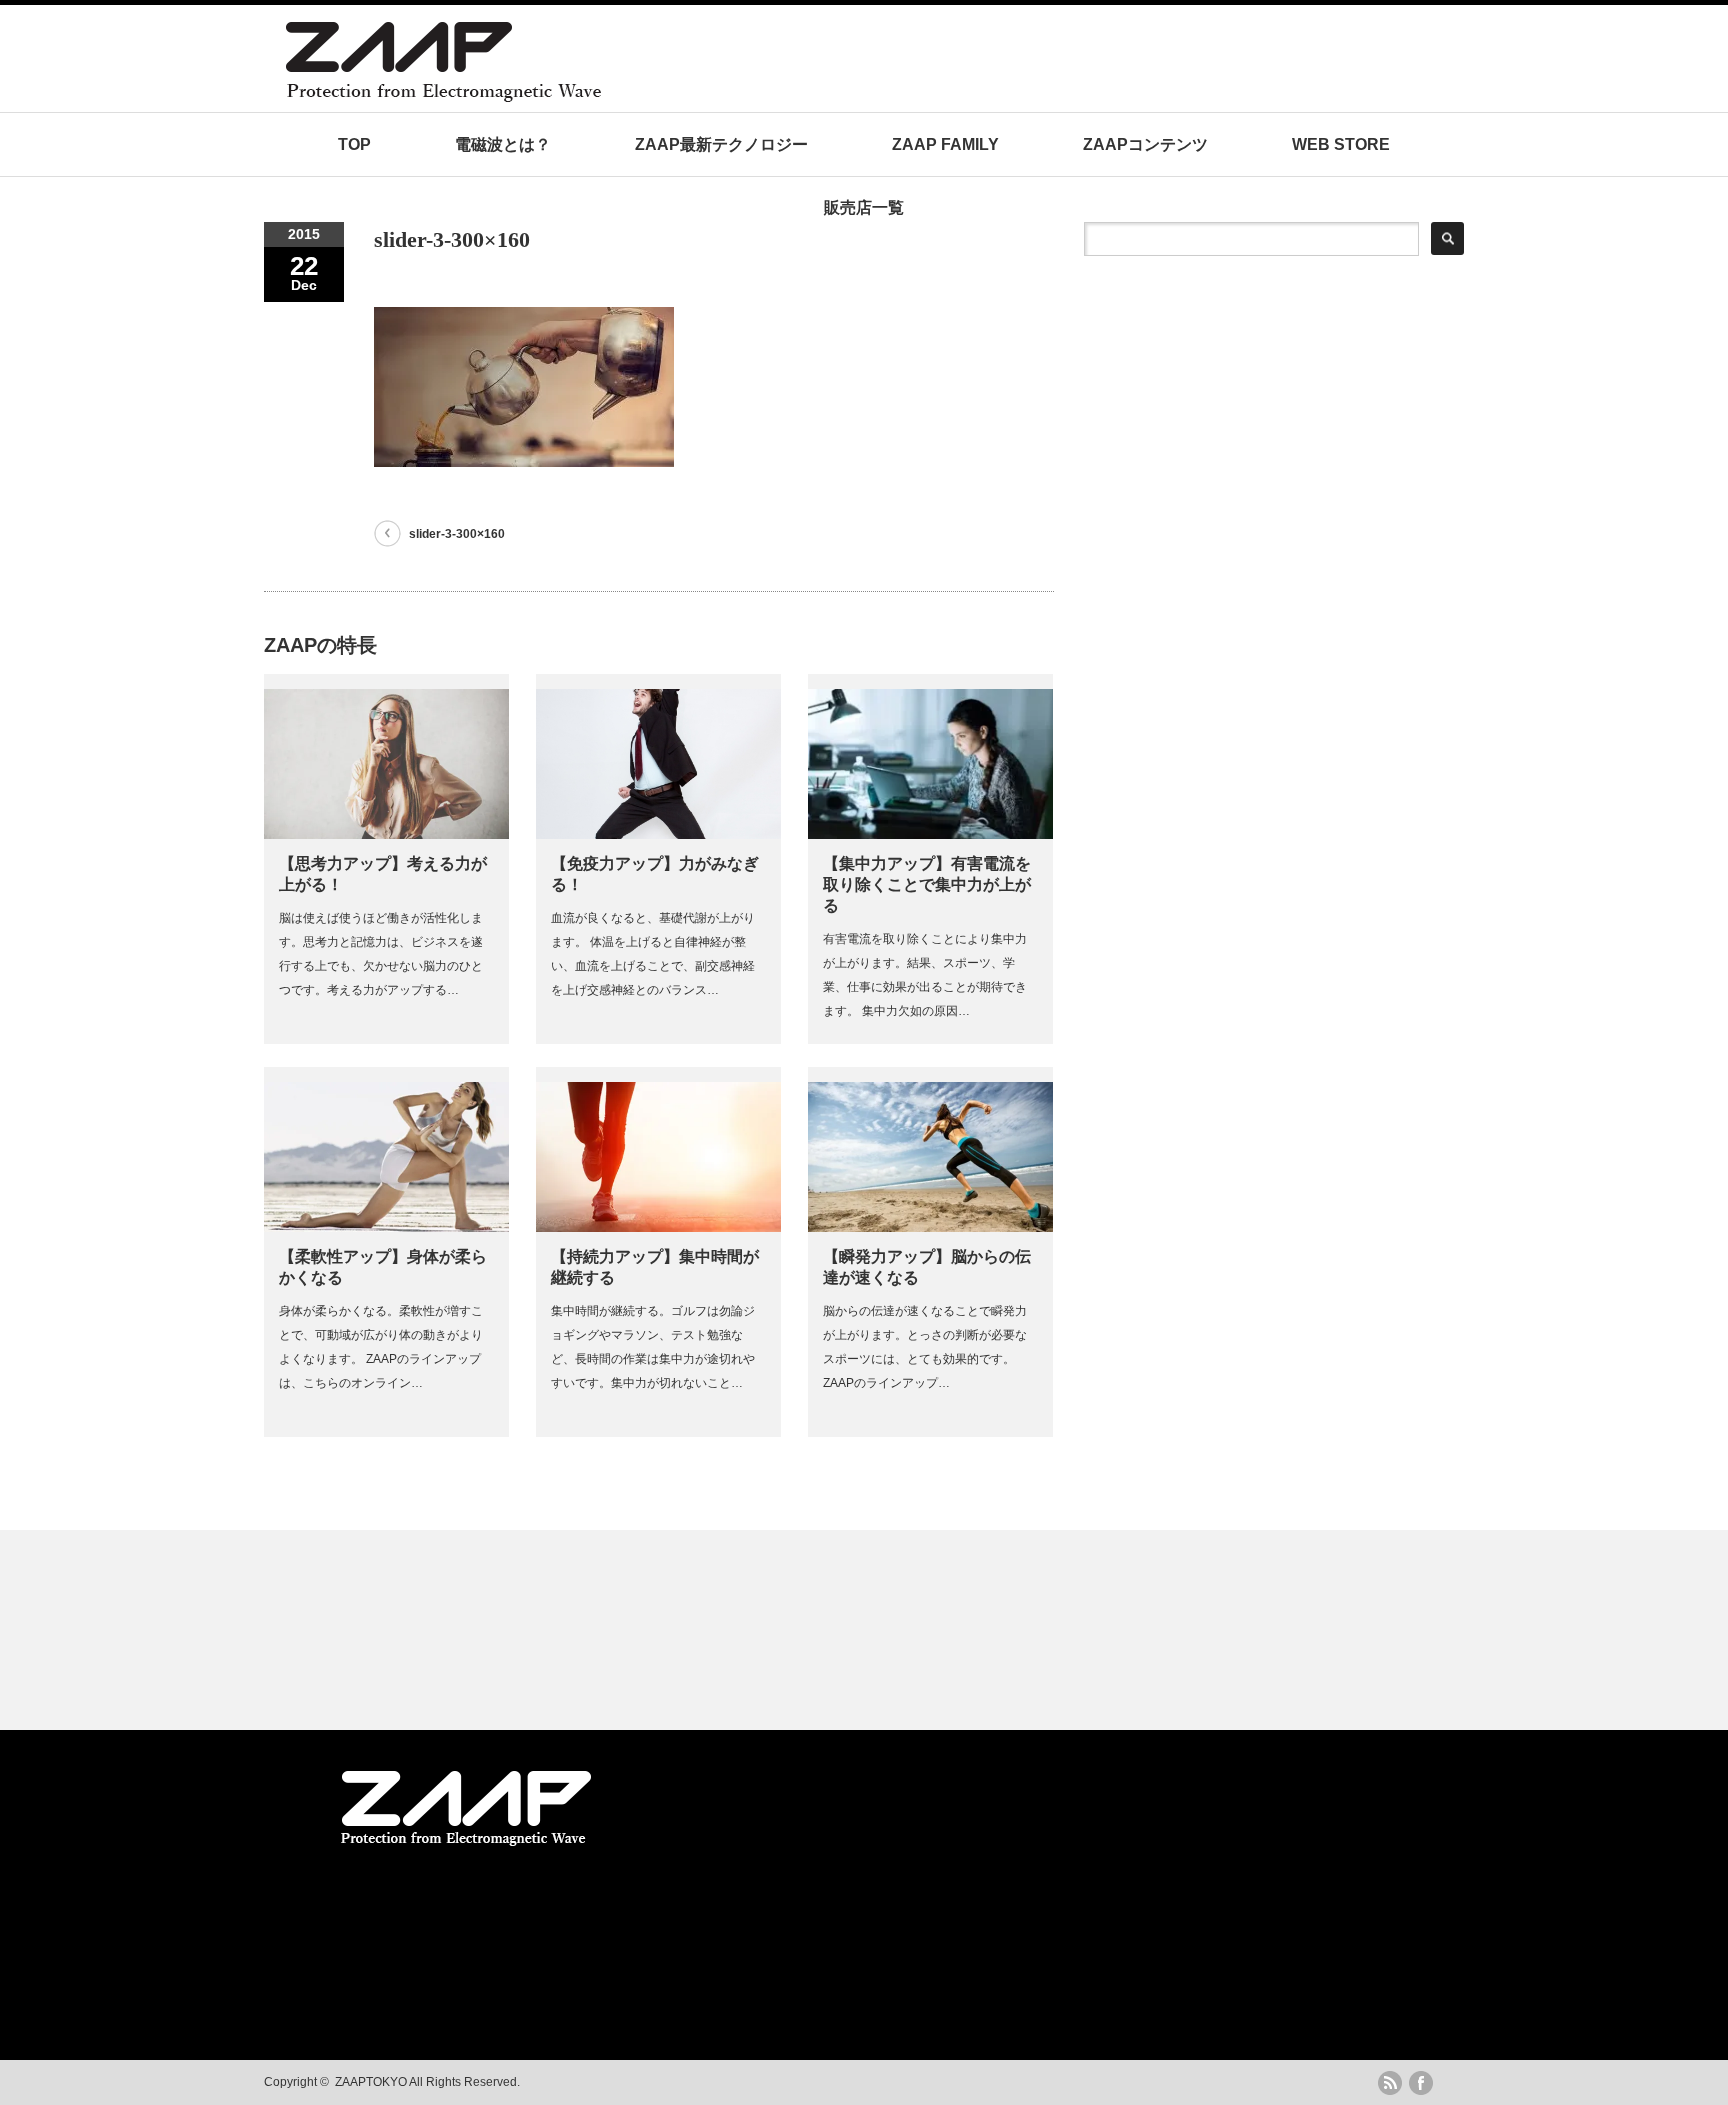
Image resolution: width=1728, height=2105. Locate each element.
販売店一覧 (864, 207)
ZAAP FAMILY (945, 144)
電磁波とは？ (503, 144)
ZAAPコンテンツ (1145, 144)
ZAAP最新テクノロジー (721, 144)
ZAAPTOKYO (371, 2082)
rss (1390, 2083)
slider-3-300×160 (457, 534)
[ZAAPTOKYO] (639, 96)
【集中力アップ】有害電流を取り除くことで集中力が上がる (927, 884)
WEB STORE (1341, 144)
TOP (354, 144)
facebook (1421, 2083)
